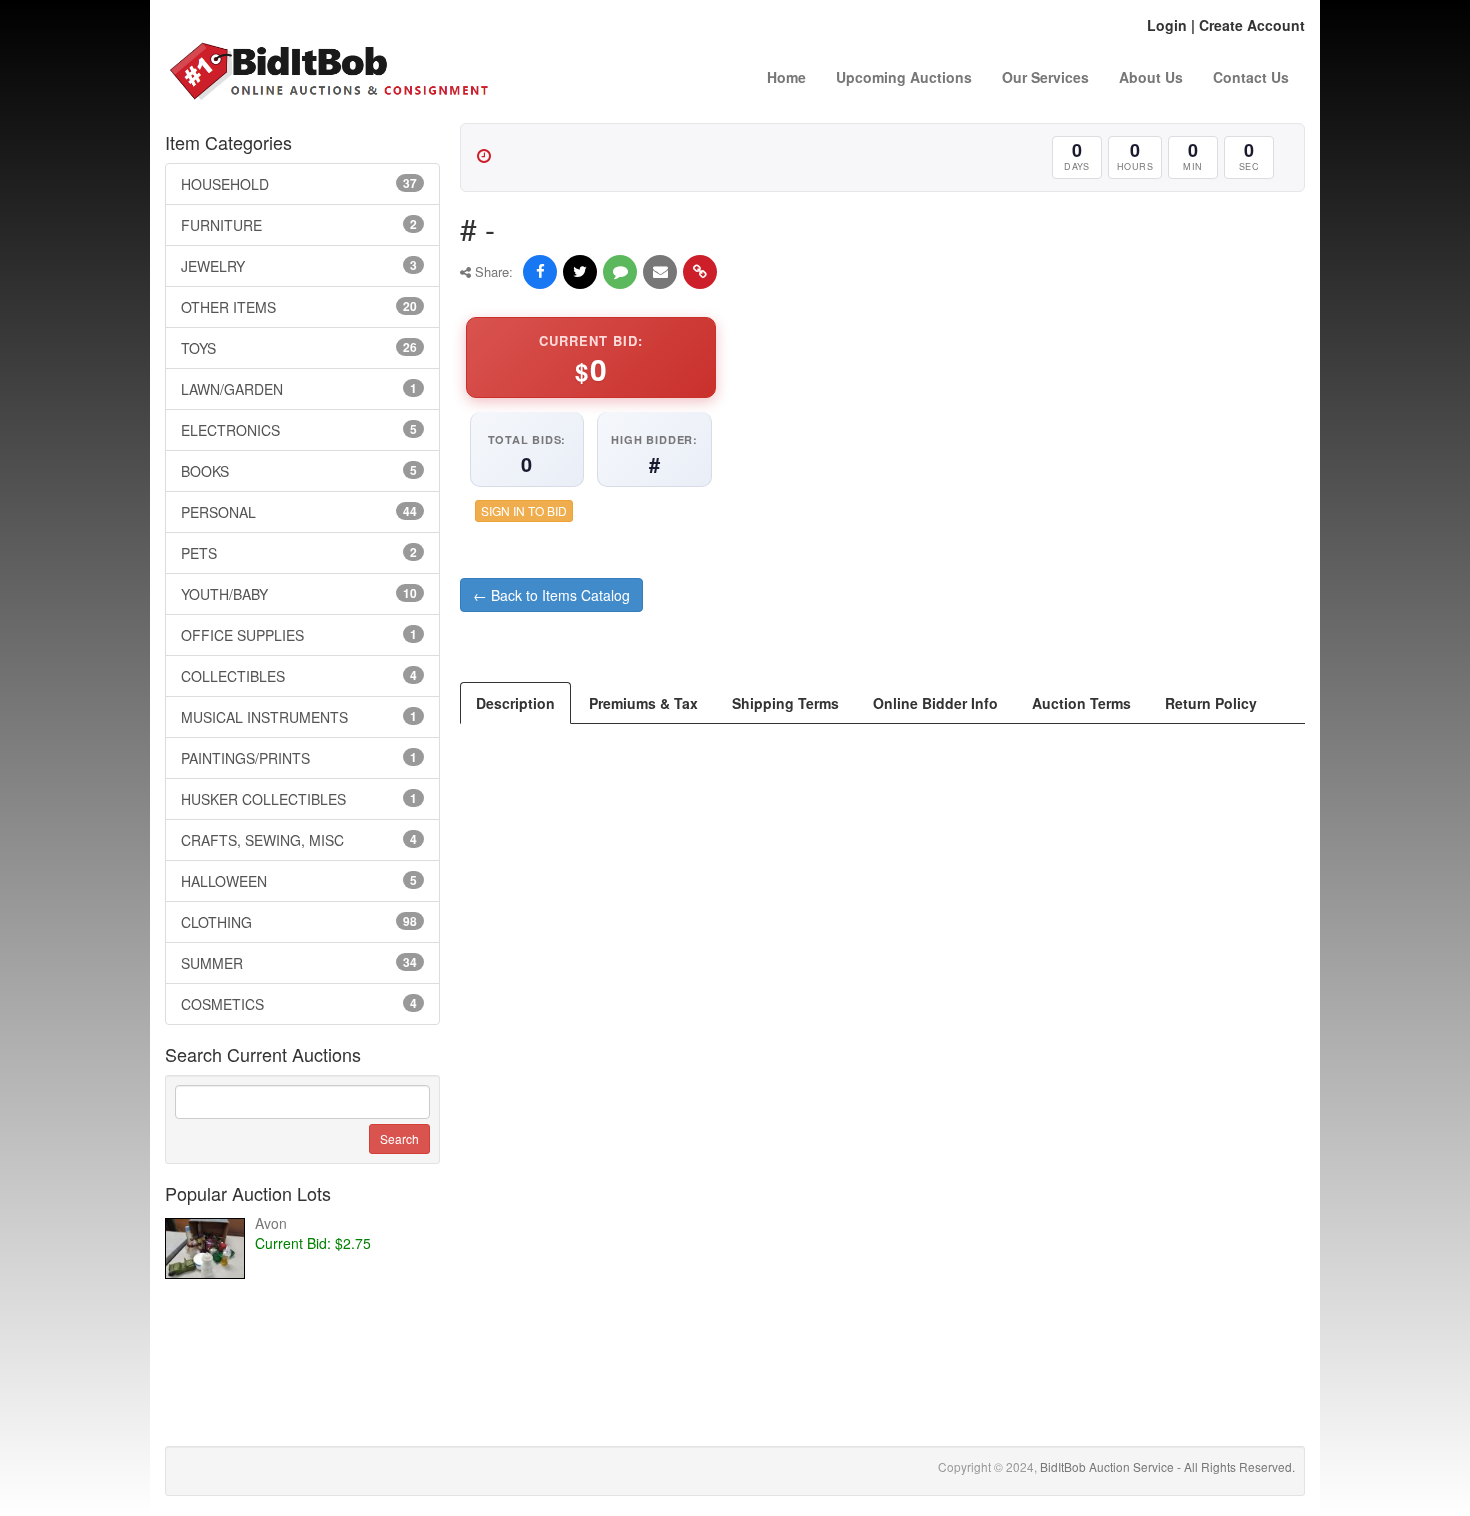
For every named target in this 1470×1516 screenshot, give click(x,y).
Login (1167, 25)
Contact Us (1251, 77)
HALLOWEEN (299, 881)
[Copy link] (700, 272)
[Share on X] (580, 272)
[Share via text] (620, 272)
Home (786, 77)
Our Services (1045, 77)
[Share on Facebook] (540, 272)
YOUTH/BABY (299, 594)
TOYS (299, 348)
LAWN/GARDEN (299, 389)
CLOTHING (299, 922)
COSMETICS (299, 1004)
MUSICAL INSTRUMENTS (299, 717)
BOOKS (299, 471)
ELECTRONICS (299, 430)
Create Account (1252, 25)
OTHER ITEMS (299, 307)
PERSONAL (299, 512)
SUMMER (299, 963)
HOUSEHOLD (299, 184)
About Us (1151, 77)
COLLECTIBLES (299, 676)
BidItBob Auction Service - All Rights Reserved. (1167, 1466)
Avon (271, 1223)
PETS (299, 553)
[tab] (515, 703)
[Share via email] (660, 272)
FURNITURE (299, 225)
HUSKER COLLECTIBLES (299, 799)
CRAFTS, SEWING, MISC (299, 840)
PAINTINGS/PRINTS (299, 758)
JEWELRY (299, 266)
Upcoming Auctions (904, 77)
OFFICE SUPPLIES (299, 635)
